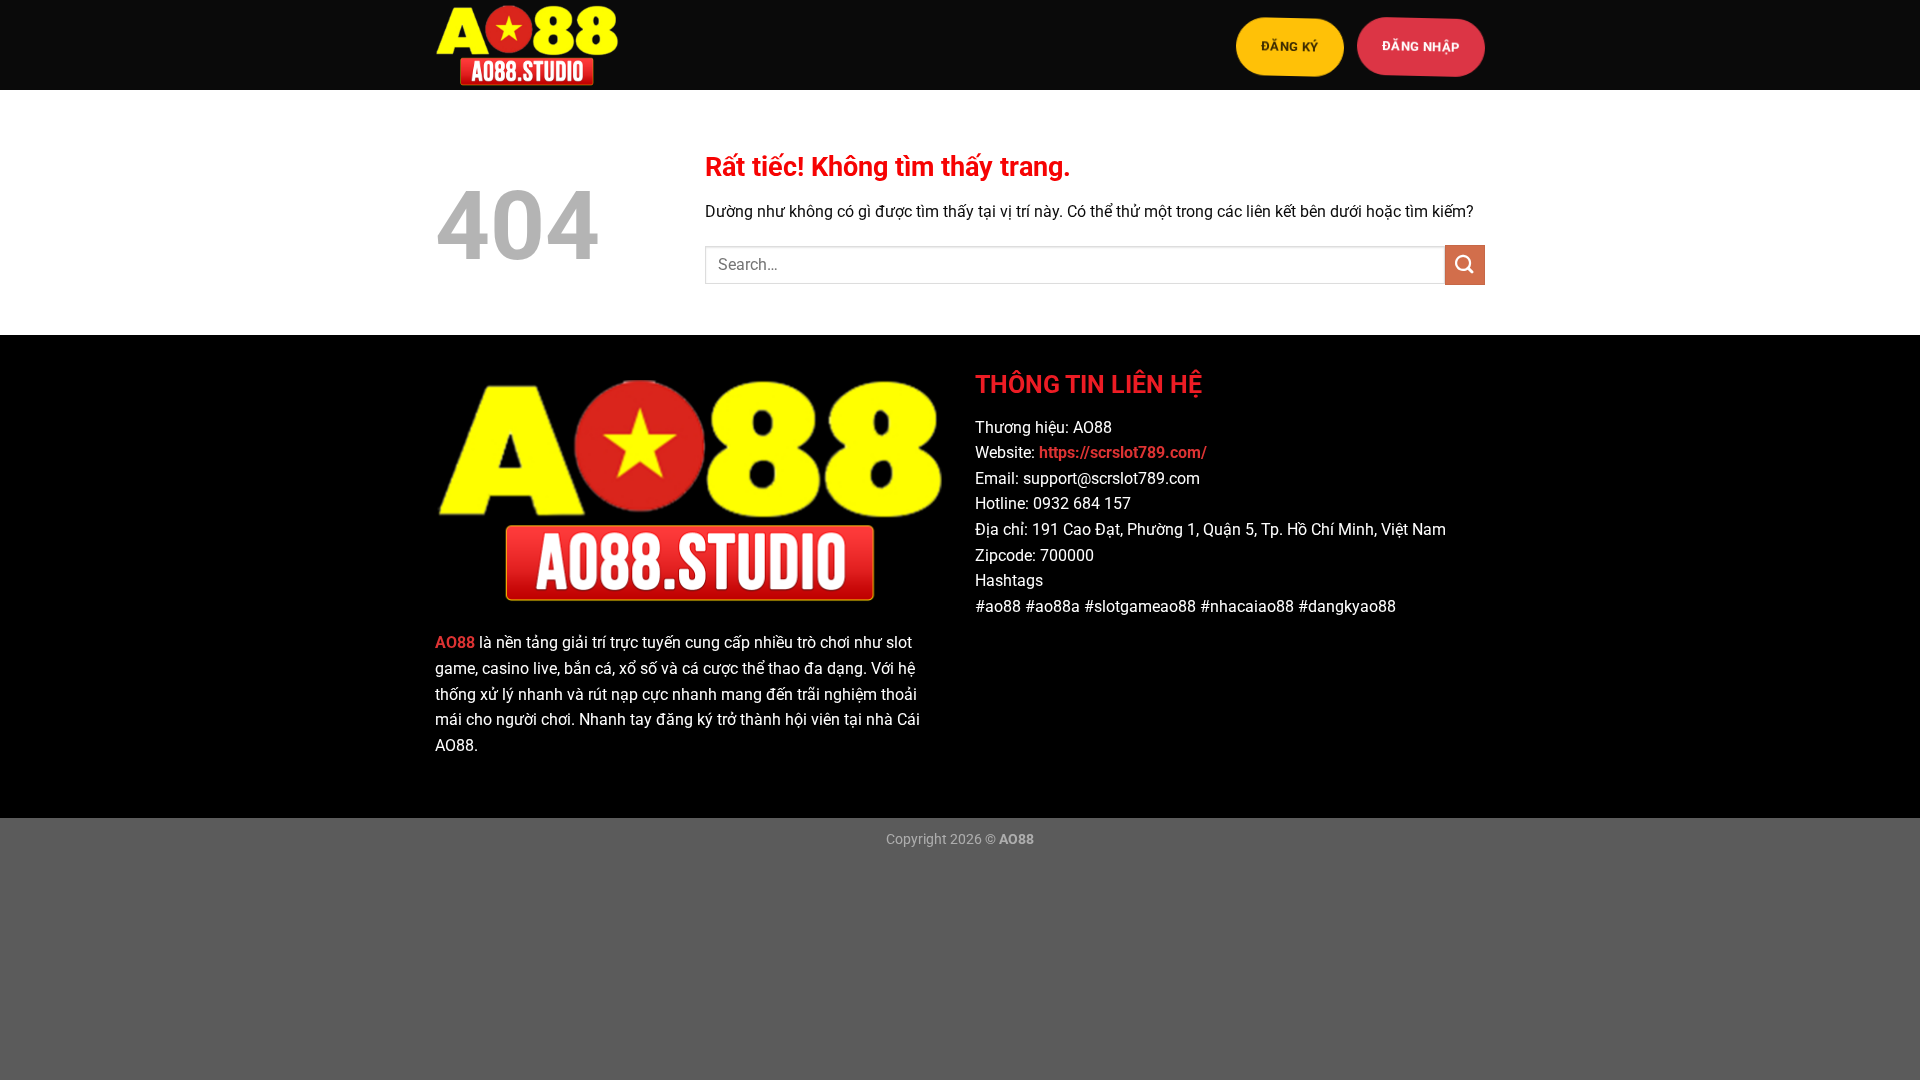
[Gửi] (1465, 264)
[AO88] (535, 45)
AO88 (455, 642)
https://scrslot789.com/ (1125, 452)
